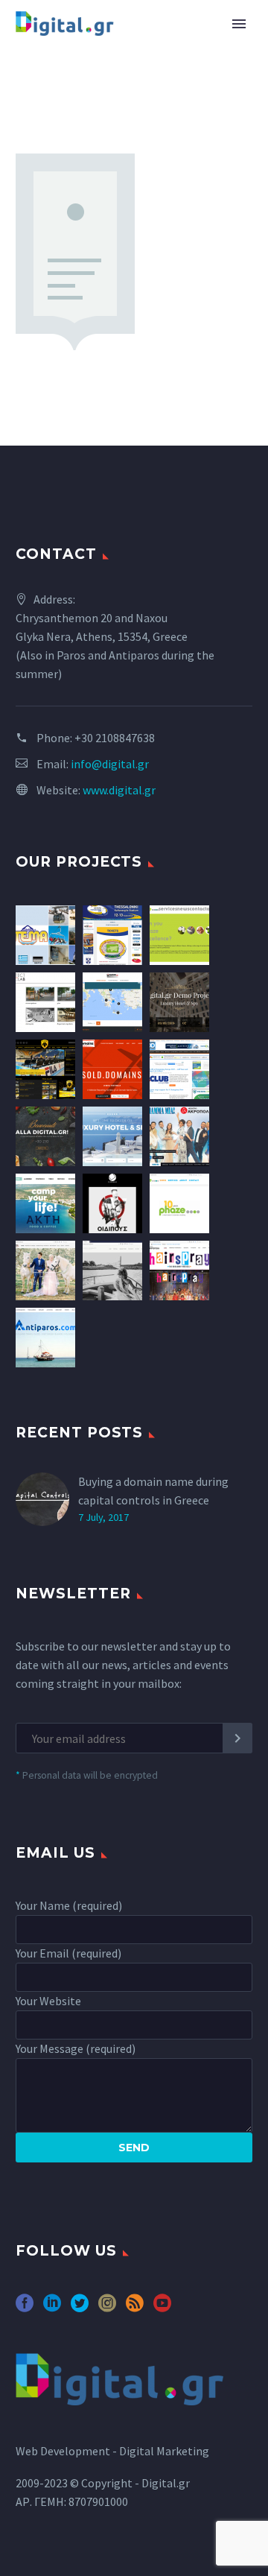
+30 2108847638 (115, 738)
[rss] (135, 2308)
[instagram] (107, 2308)
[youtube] (162, 2308)
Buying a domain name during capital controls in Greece (153, 1491)
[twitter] (80, 2308)
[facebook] (25, 2308)
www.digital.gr (119, 790)
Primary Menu (239, 24)
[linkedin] (52, 2308)
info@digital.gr (110, 764)
